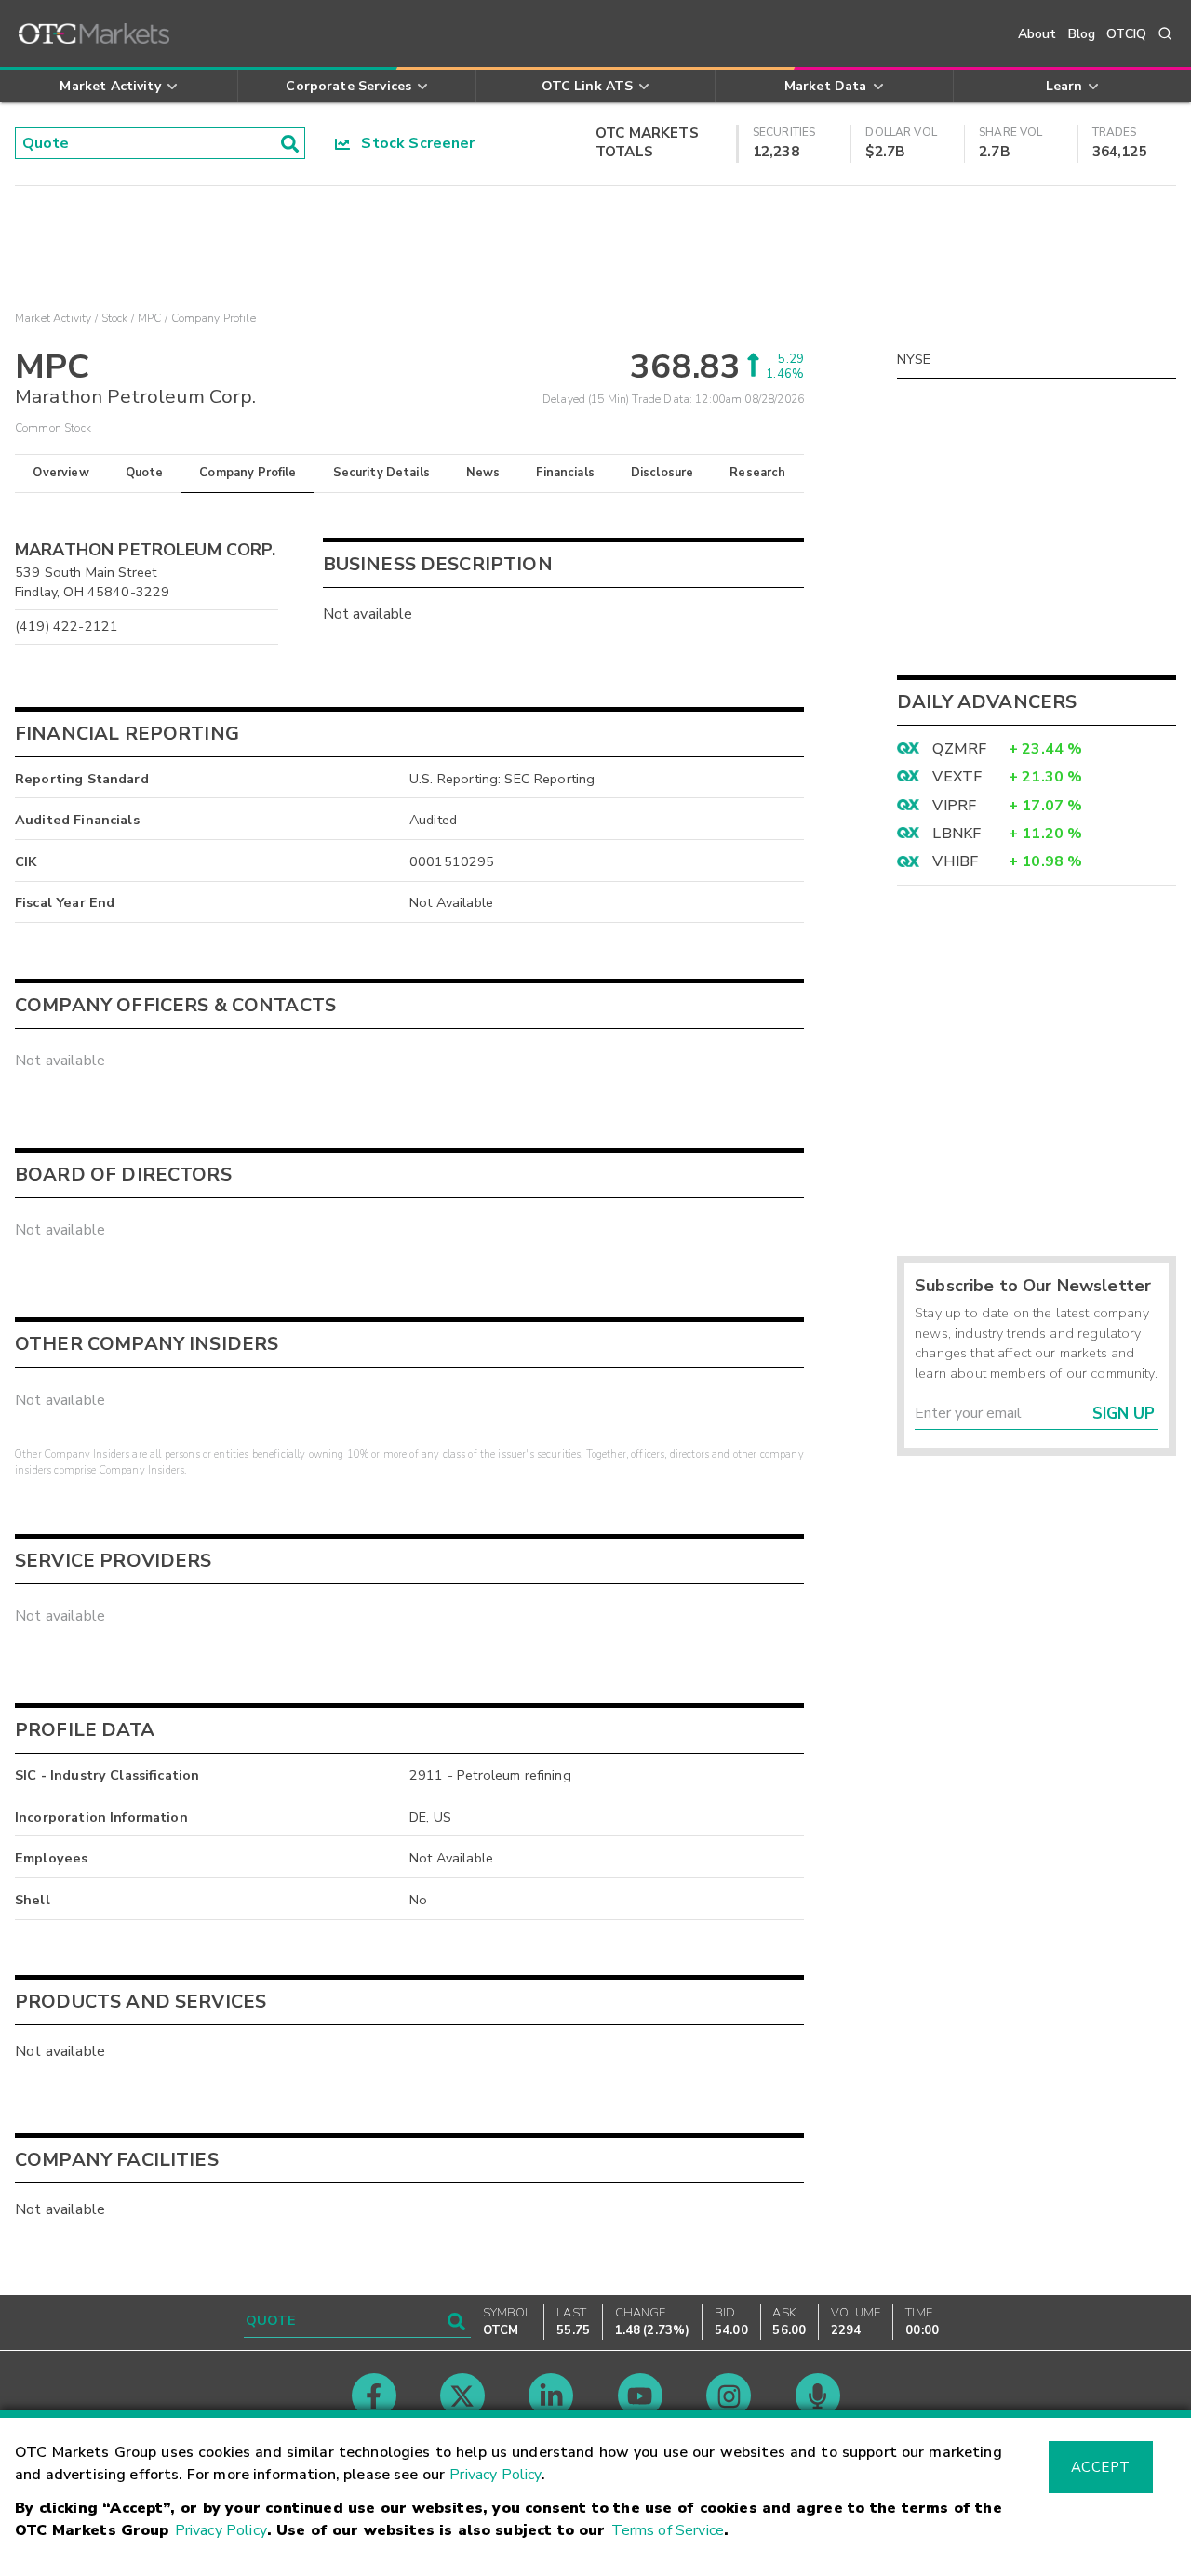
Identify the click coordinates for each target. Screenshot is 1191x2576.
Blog (1082, 34)
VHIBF (955, 861)
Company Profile (248, 473)
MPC (149, 318)
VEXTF (957, 777)
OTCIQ (1126, 34)
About (1037, 34)
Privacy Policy (495, 2475)
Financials (565, 473)
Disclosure (662, 473)
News (483, 473)
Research (757, 473)
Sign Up (1124, 1414)
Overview (60, 473)
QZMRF (959, 749)
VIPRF (954, 806)
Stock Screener (413, 143)
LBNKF (957, 834)
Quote (145, 473)
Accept (1101, 2467)
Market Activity (53, 318)
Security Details (381, 473)
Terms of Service (668, 2530)
